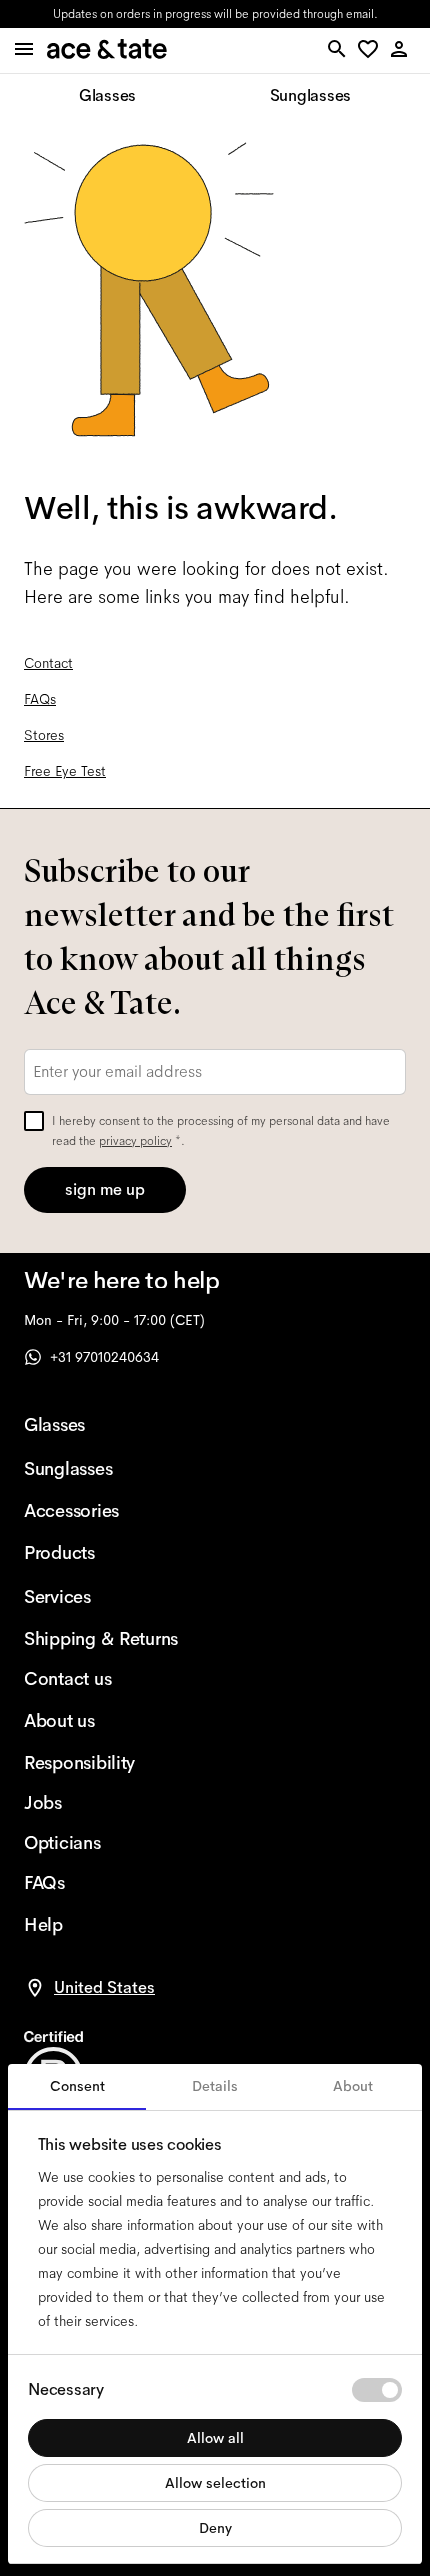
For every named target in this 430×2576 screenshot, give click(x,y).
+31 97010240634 (104, 1357)
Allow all (215, 2438)
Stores (44, 735)
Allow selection (215, 2483)
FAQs (40, 699)
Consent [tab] (77, 2086)
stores (63, 14)
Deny (215, 2528)
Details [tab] (215, 2086)
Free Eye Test (65, 771)
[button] (371, 50)
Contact (48, 663)
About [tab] (353, 2086)
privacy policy (135, 1141)
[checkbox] (34, 1121)
